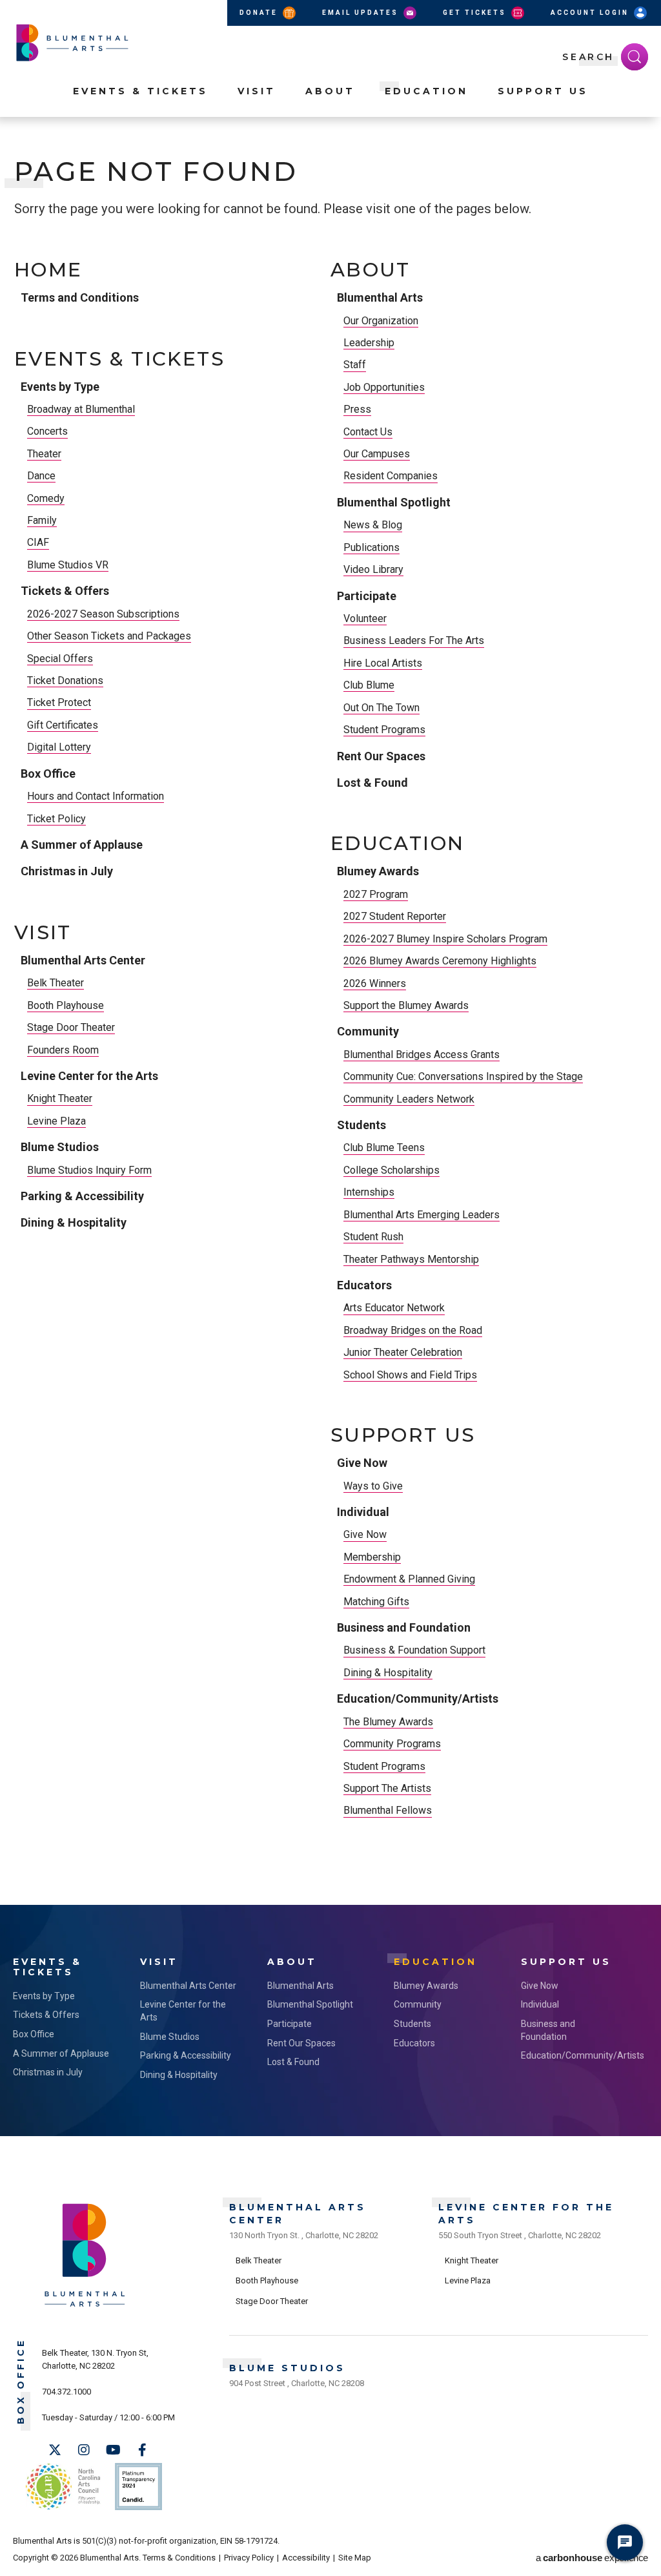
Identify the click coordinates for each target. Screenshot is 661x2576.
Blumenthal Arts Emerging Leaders (422, 1215)
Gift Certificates (63, 725)
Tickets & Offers (65, 591)
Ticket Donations (65, 680)
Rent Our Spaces (381, 756)
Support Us (543, 91)
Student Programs (384, 730)
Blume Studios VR (68, 565)
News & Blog (373, 525)
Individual (363, 1512)
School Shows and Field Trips (410, 1375)
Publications (371, 547)
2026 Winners (375, 983)
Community (368, 1031)
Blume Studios (60, 1147)
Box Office (48, 774)
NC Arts (63, 2487)
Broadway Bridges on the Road (413, 1330)
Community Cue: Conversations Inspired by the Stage (463, 1076)
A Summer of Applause (82, 845)
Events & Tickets (140, 91)
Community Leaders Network (409, 1099)
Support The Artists (387, 1788)
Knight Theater (60, 1098)
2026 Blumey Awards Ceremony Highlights (440, 961)
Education (426, 91)
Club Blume (369, 685)
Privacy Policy (249, 2558)
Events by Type (60, 387)
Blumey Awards (378, 871)
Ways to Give (373, 1486)
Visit (257, 91)
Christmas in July (67, 871)
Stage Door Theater (71, 1027)
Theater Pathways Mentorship (411, 1259)
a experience (592, 2558)
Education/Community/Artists (418, 1698)
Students (361, 1125)
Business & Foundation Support (414, 1650)
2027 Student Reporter (395, 916)
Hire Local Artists (383, 663)
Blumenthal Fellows (388, 1810)
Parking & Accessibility (82, 1196)
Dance (41, 476)
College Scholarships (392, 1170)
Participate (367, 596)
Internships (369, 1192)
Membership (372, 1557)
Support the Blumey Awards (406, 1005)
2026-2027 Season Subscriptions (103, 614)
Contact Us (368, 432)
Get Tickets (476, 13)
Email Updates (362, 13)
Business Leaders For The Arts (414, 640)
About (330, 91)
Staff (355, 365)
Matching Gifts (376, 1602)
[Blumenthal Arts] (85, 2306)
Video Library (373, 569)
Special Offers (60, 659)
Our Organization (381, 321)
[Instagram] (84, 2450)
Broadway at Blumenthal (81, 409)
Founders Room (63, 1050)
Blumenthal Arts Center (83, 960)
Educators (364, 1285)
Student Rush (373, 1237)
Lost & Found (372, 783)
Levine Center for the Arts (89, 1076)
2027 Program (376, 894)
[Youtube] (113, 2450)
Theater (44, 454)
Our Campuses (377, 454)
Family (42, 520)
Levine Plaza (56, 1121)
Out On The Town (381, 708)
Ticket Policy (56, 819)
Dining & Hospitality (74, 1222)
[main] (330, 1030)
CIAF (38, 542)
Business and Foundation (404, 1627)
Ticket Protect (59, 702)
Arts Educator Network (394, 1308)
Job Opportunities (384, 387)
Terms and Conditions (80, 297)
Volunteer (365, 618)
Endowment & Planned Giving (409, 1579)
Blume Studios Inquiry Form (89, 1170)
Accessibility (306, 2558)
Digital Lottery (59, 747)
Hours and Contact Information (96, 796)
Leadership (369, 343)
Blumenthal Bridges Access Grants (422, 1054)
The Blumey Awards (388, 1722)
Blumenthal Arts (380, 297)
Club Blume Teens (384, 1148)
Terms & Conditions (179, 2558)
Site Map (355, 2558)
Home (48, 270)
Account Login (591, 13)
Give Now (362, 1463)
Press (357, 409)
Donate (260, 13)
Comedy (46, 498)
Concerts (47, 431)
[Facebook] (142, 2450)
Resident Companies (391, 476)
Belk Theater (56, 983)
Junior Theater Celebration (403, 1352)
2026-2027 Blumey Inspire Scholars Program (445, 939)
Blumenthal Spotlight (394, 502)
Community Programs (392, 1744)
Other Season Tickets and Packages (109, 636)
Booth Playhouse (66, 1005)
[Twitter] (55, 2450)
